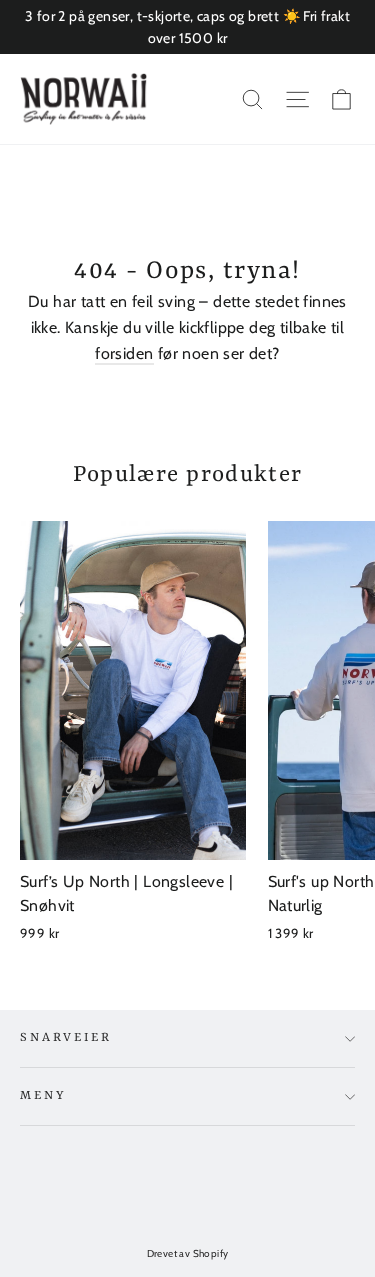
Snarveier (66, 1038)
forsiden (124, 353)
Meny (43, 1096)
